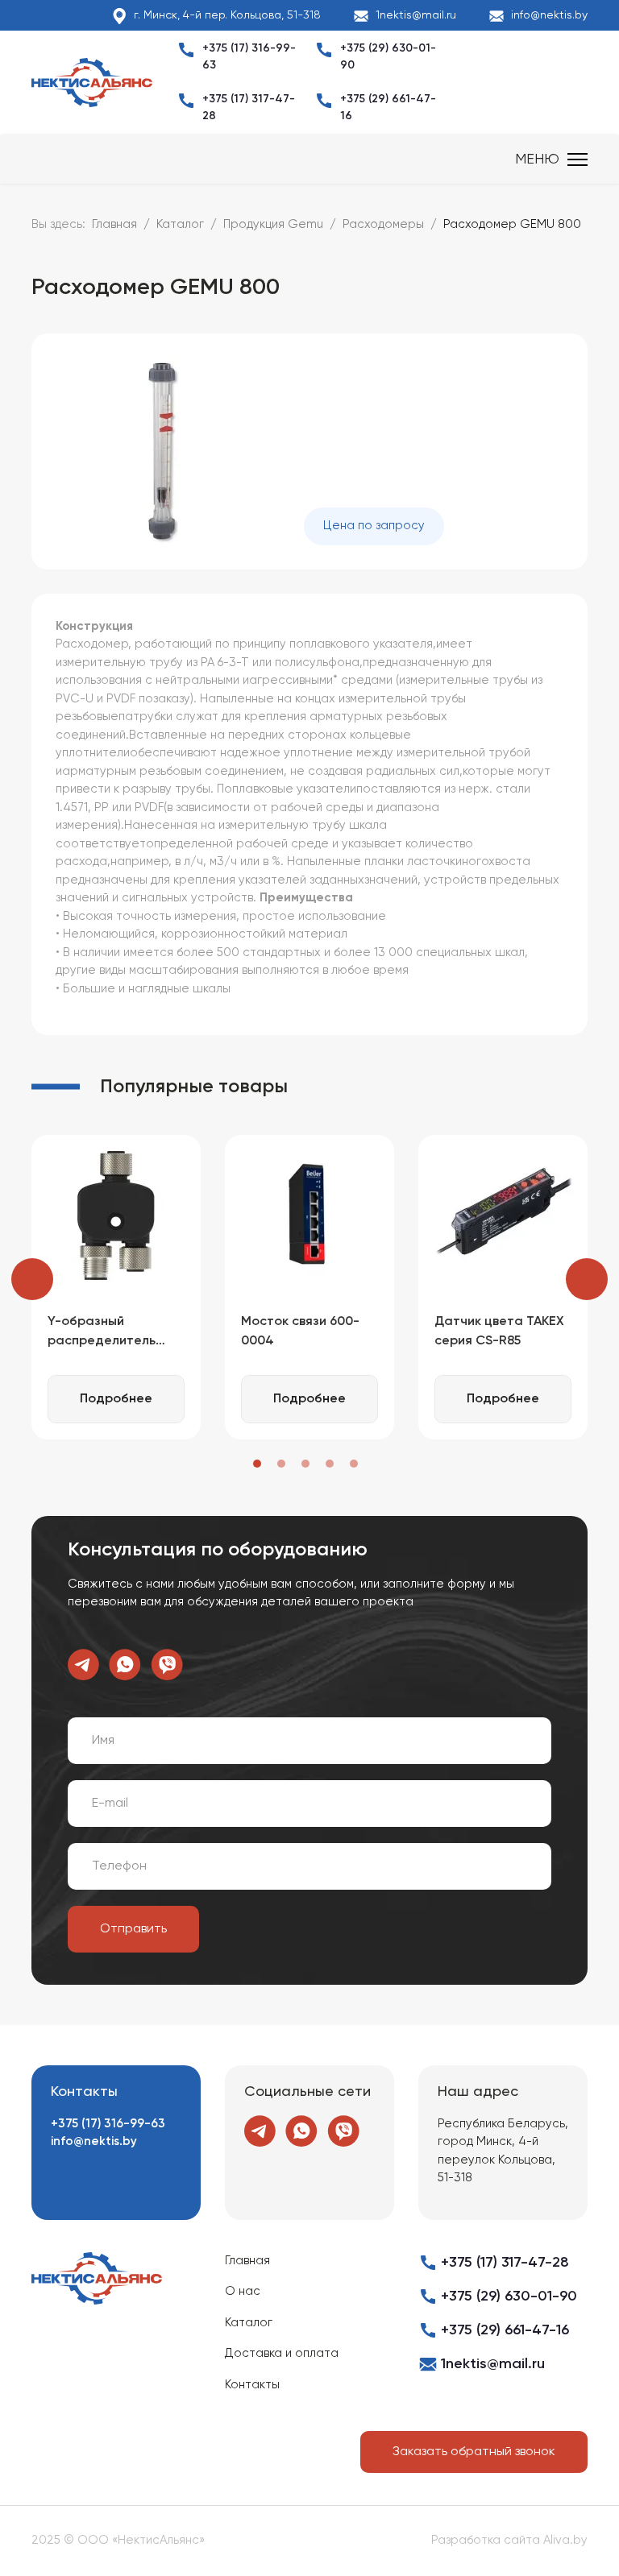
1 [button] (257, 1464)
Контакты (252, 2385)
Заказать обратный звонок (474, 2452)
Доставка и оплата (282, 2353)
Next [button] (587, 1279)
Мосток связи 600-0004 (300, 1331)
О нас (243, 2291)
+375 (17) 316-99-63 (108, 2124)
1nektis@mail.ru (416, 15)
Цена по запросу (374, 526)
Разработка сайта (486, 2540)
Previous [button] (32, 1279)
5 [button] (354, 1464)
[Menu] (551, 159)
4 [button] (330, 1464)
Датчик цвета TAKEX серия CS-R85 (499, 1331)
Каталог (249, 2323)
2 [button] (281, 1464)
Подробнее (116, 1399)
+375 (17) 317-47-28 (505, 2263)
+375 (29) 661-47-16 (505, 2330)
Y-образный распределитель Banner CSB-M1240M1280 (102, 1333)
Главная (247, 2261)
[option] (116, 1287)
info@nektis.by (549, 15)
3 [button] (305, 1464)
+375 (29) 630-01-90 (509, 2296)
